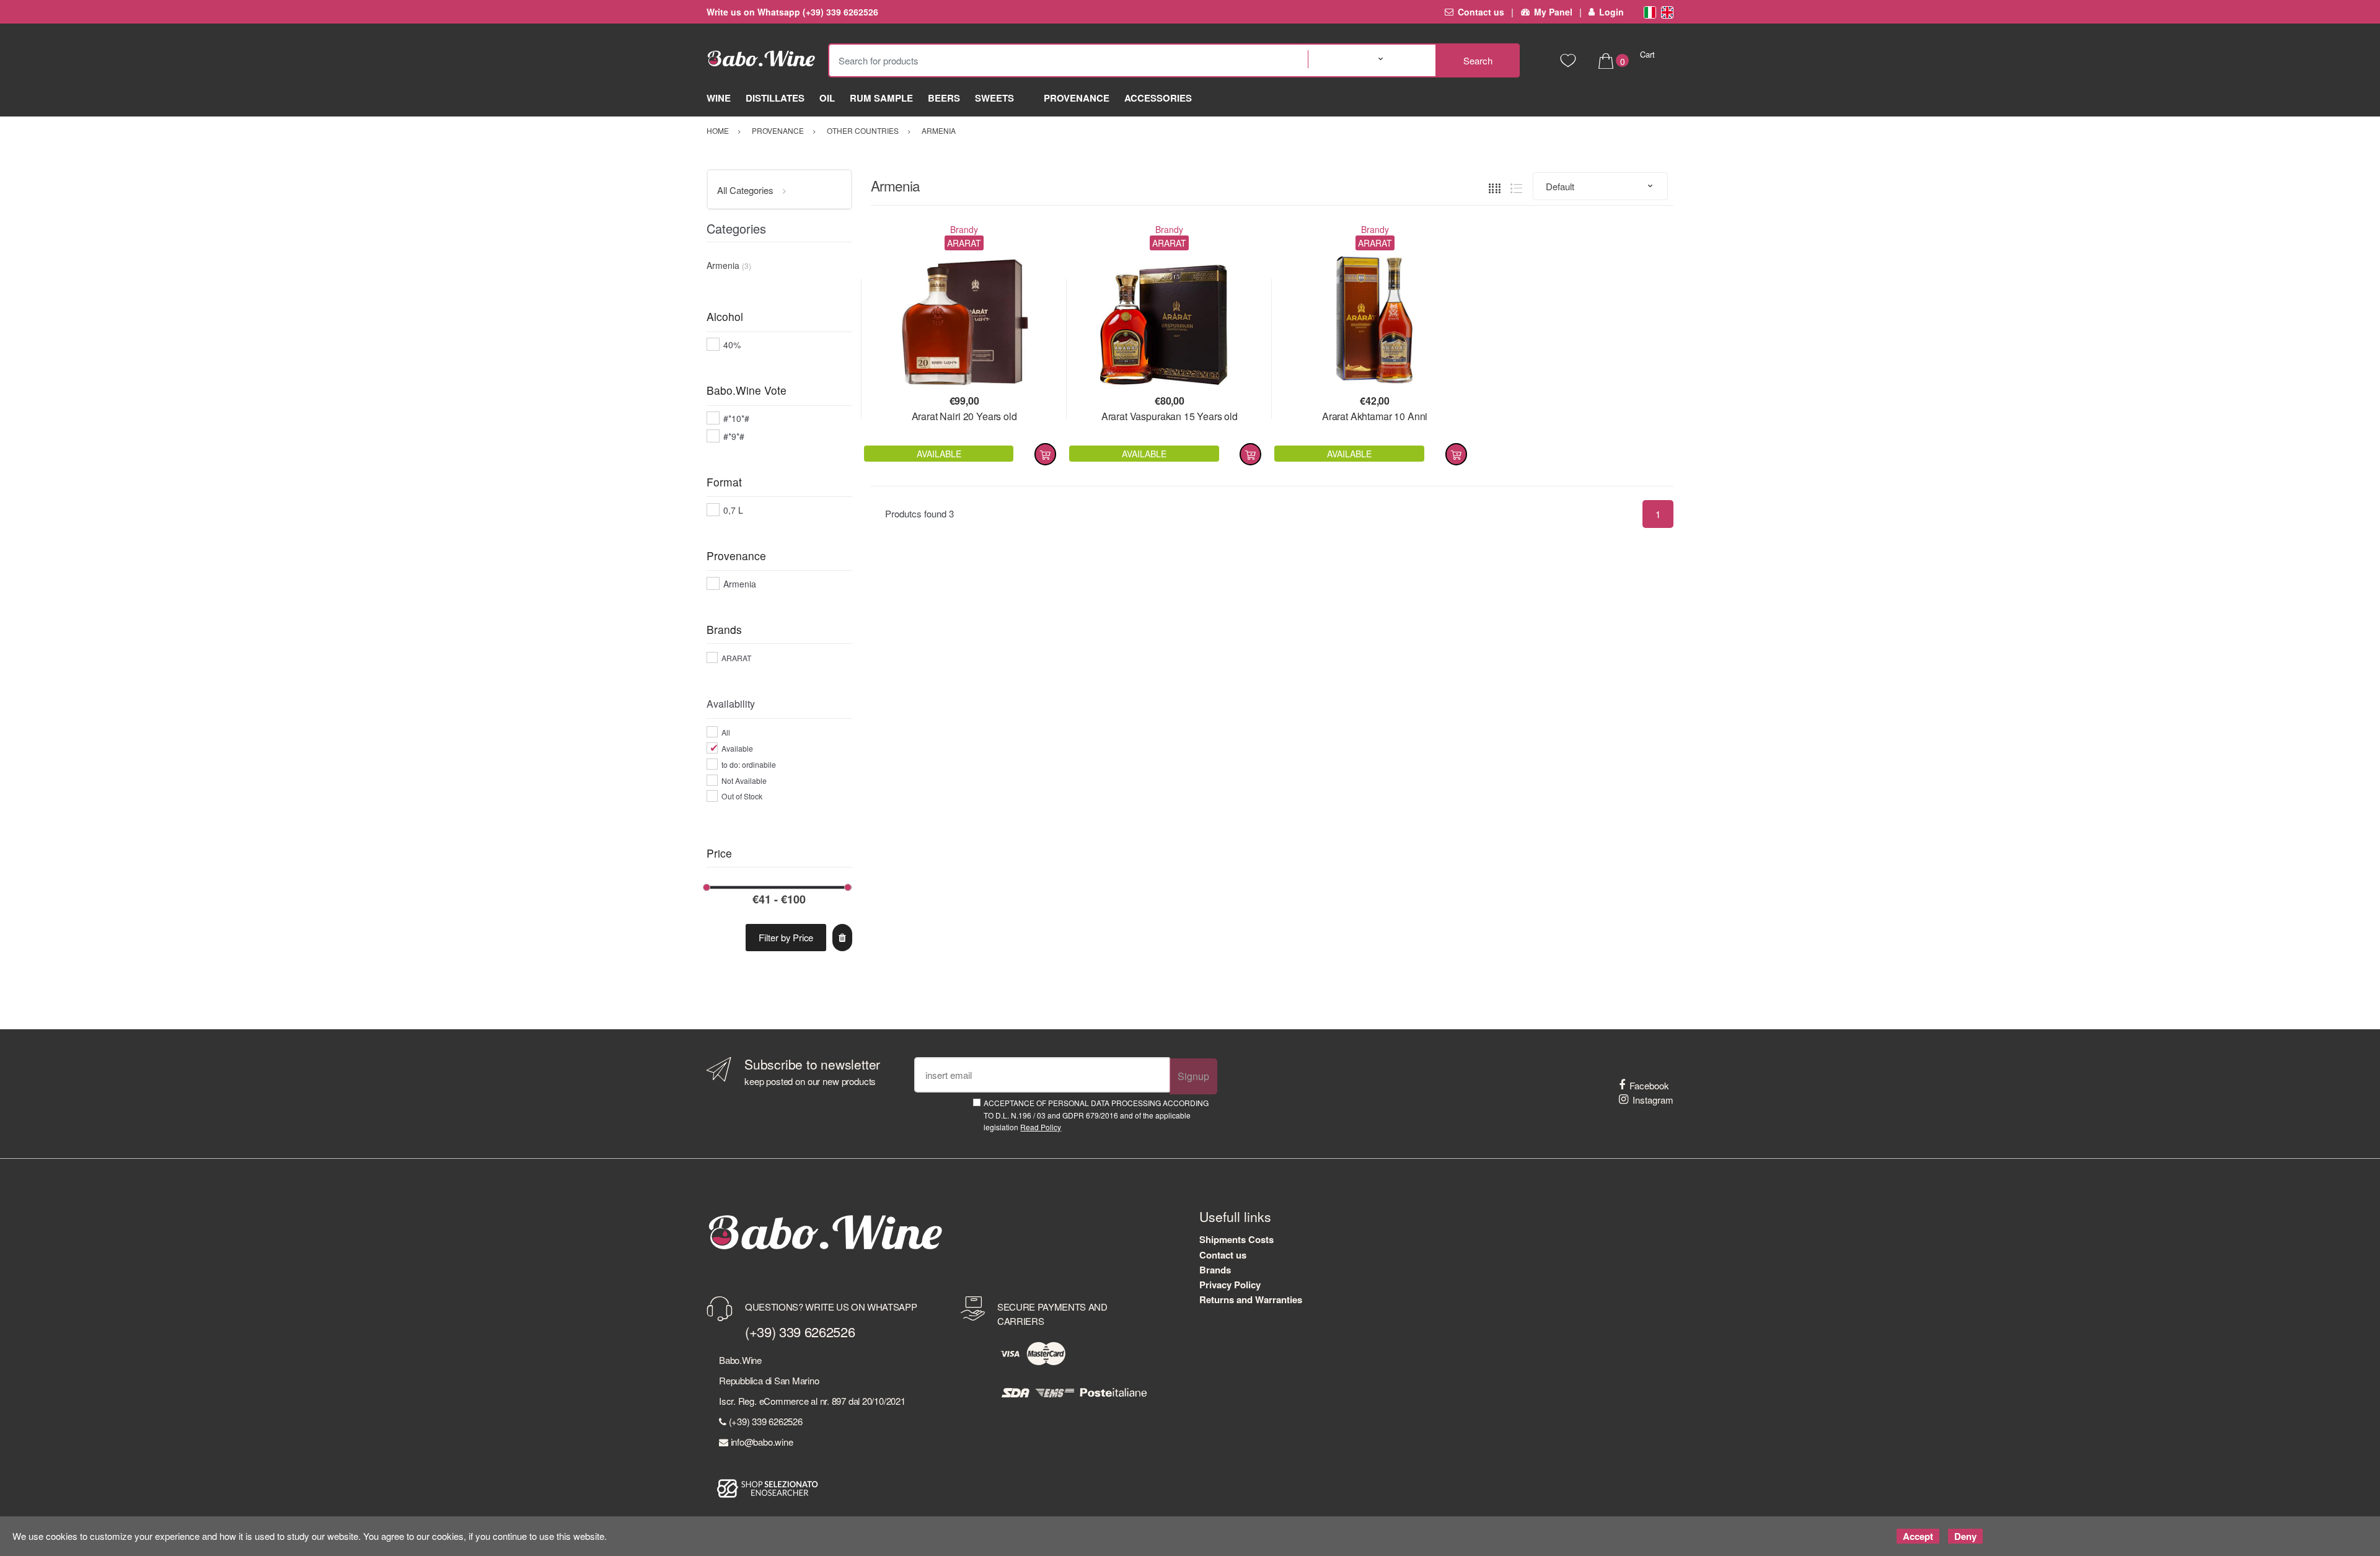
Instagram (1653, 1100)
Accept (1918, 1536)
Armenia (740, 584)
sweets (994, 98)
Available (737, 748)
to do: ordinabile (749, 764)
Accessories (1158, 98)
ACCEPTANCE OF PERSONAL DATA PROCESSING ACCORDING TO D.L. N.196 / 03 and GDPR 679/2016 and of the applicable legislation (1096, 1115)
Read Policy (1041, 1127)
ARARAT (736, 658)
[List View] (1516, 186)
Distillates (775, 98)
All (726, 732)
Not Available (744, 780)
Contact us (1481, 12)
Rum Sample (881, 98)
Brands (1215, 1270)
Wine (719, 98)
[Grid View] (1495, 186)
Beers (944, 98)
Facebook (1649, 1085)
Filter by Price (786, 937)
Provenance (1077, 98)
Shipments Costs (1236, 1239)
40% (732, 345)
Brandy (964, 229)
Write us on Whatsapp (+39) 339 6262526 (792, 12)
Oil (827, 98)
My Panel (1553, 12)
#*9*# (734, 436)
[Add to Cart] (1045, 454)
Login (1611, 12)
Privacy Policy (1230, 1285)
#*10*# (736, 418)
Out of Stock (742, 796)
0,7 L (733, 510)
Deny (1965, 1536)
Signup (1193, 1076)
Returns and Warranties (1251, 1299)
